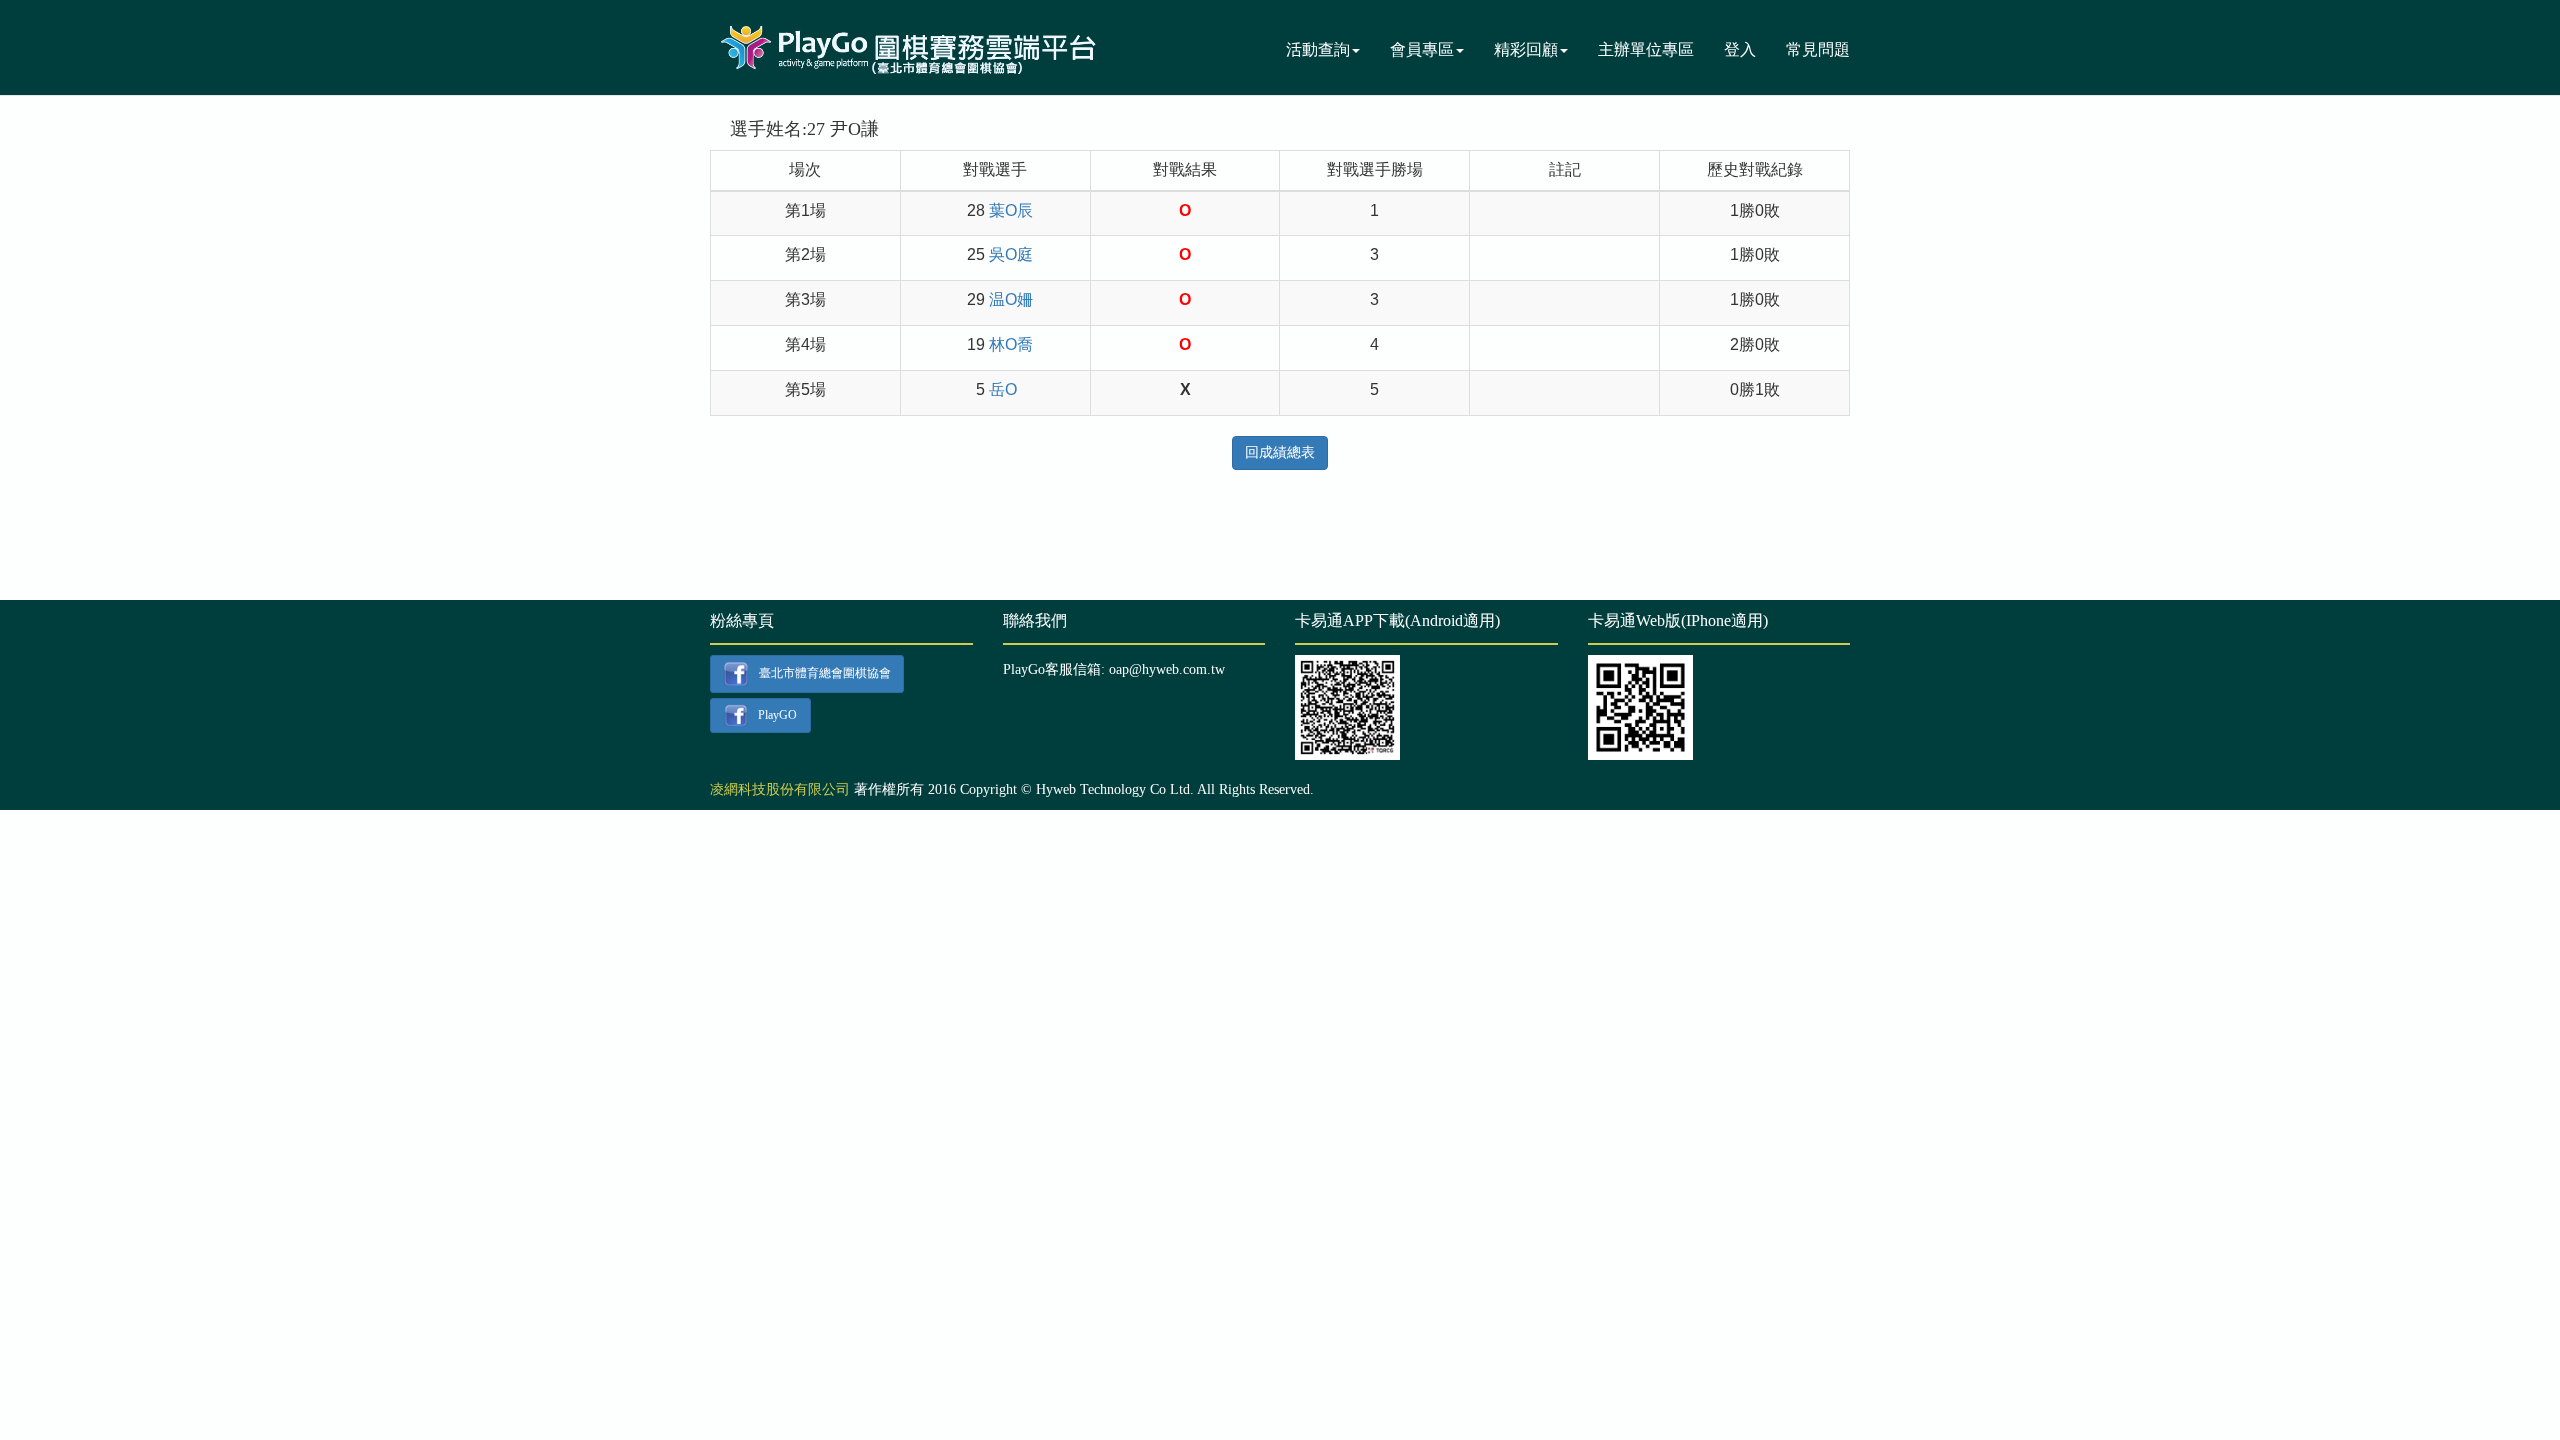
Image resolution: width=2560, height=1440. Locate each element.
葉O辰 (1011, 210)
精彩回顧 (1526, 49)
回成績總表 (1280, 452)
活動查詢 (1318, 49)
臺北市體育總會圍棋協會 (825, 673)
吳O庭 (1011, 254)
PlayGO (777, 714)
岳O (1003, 389)
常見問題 (1818, 49)
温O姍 (1011, 299)
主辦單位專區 (1646, 49)
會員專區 (1422, 49)
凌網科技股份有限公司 (780, 789)
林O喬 (1011, 344)
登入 (1740, 49)
